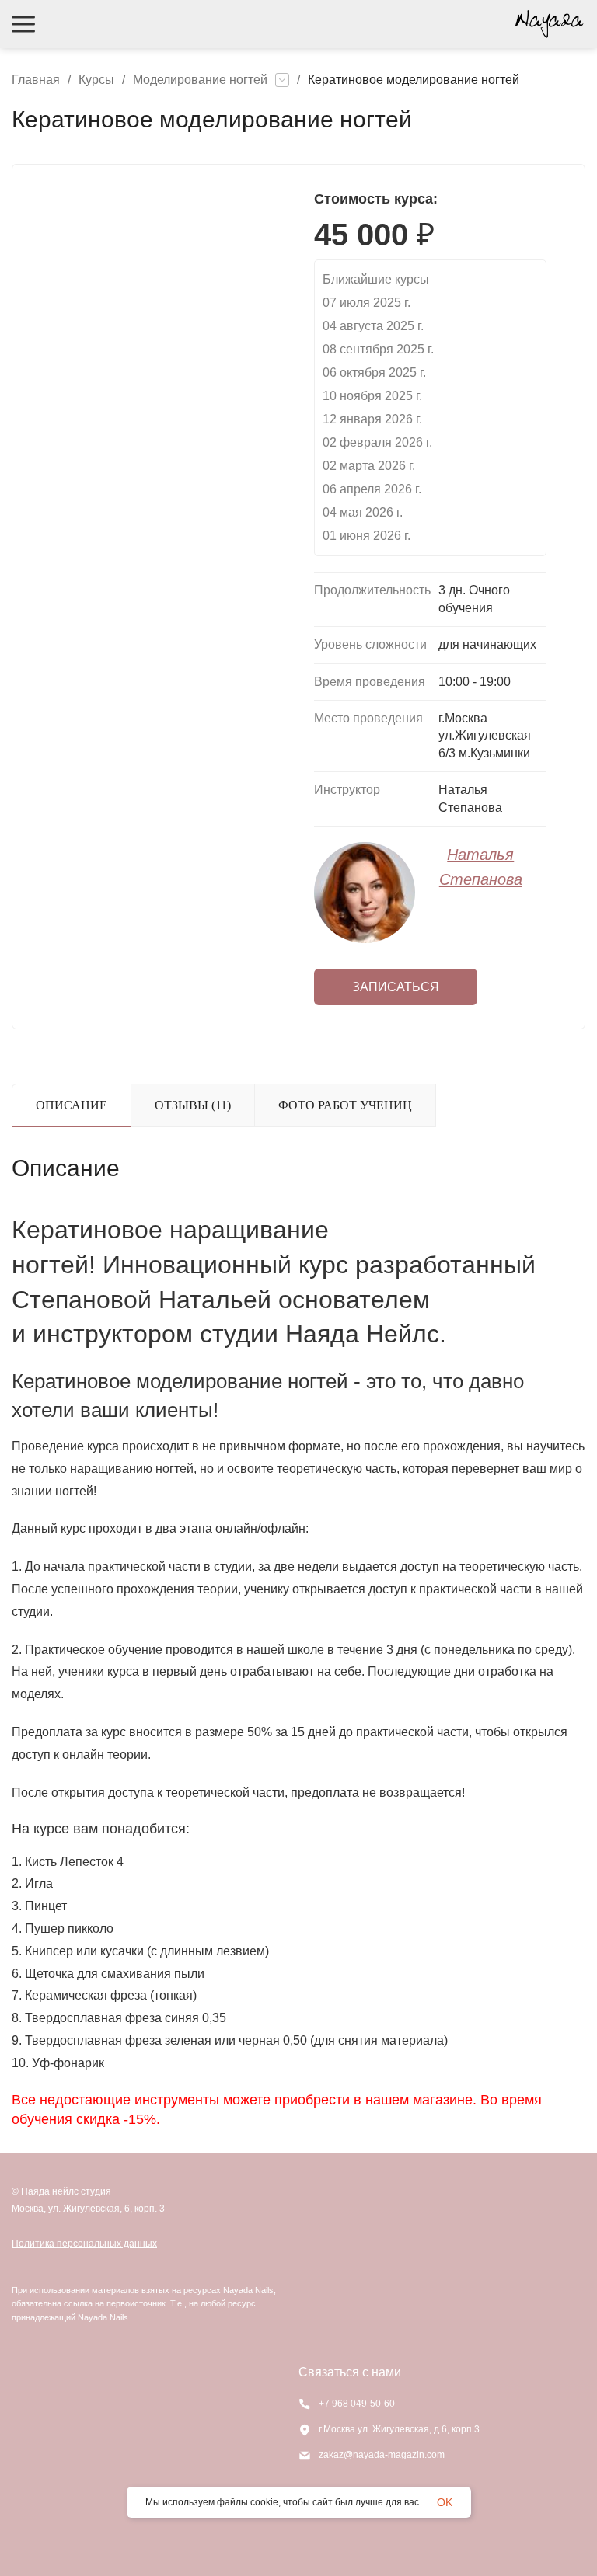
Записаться (396, 987)
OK (445, 2502)
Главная (36, 80)
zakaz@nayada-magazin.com (382, 2455)
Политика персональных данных (84, 2244)
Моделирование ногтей (200, 80)
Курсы (96, 80)
